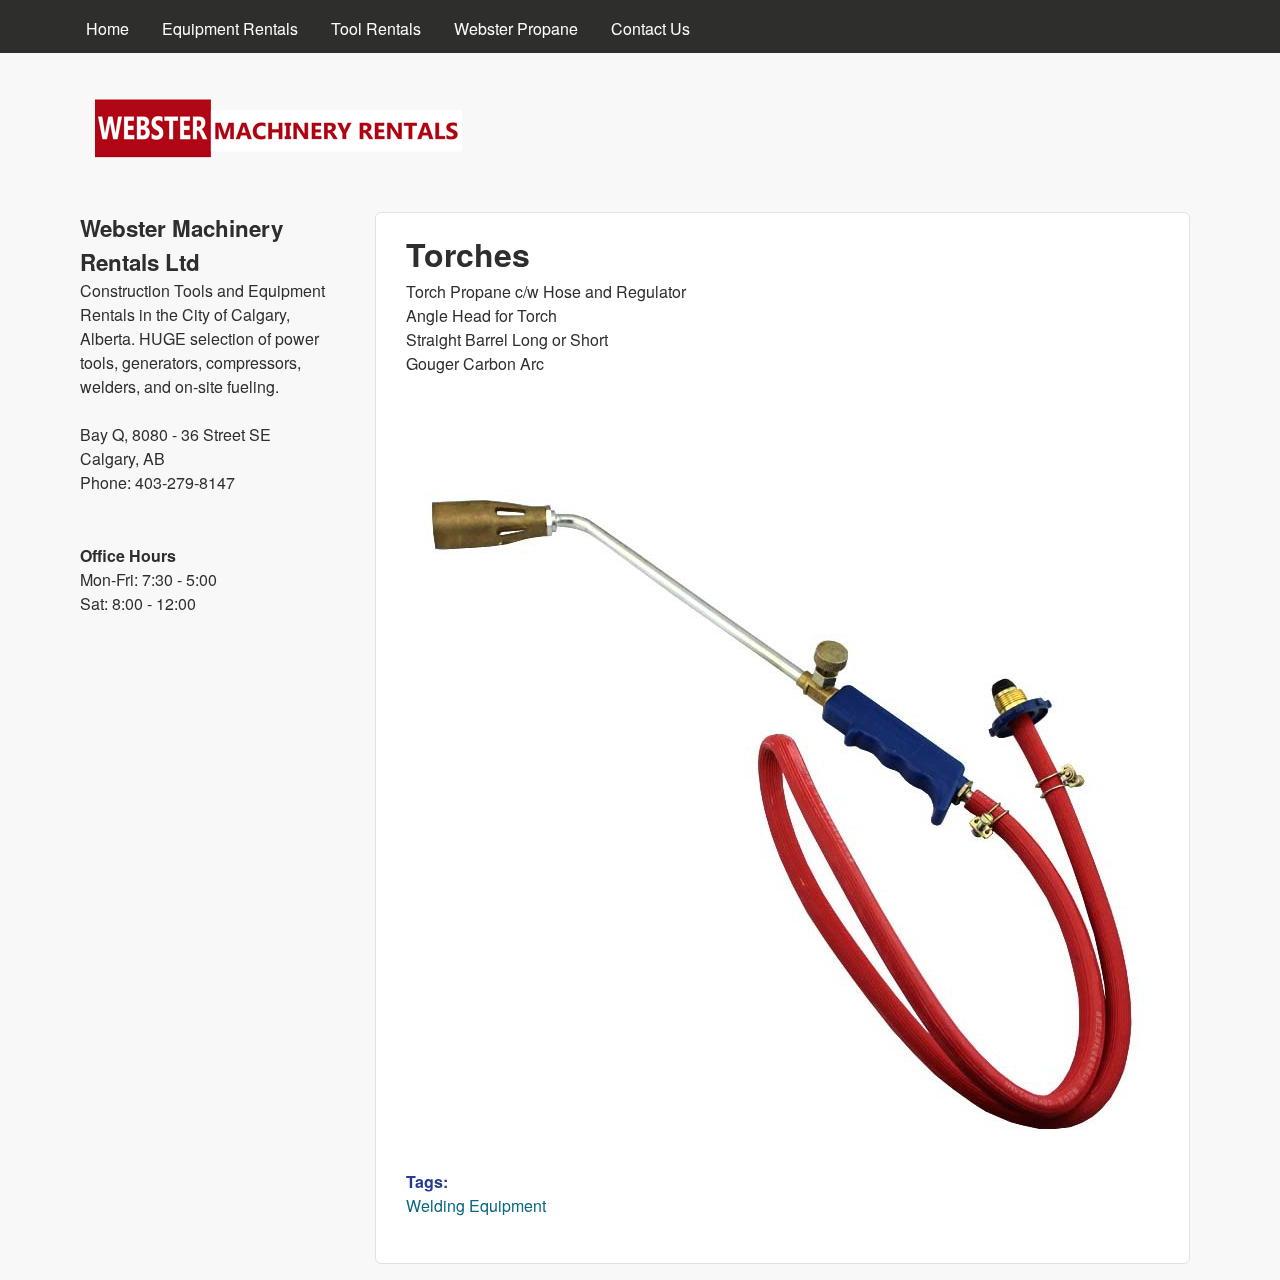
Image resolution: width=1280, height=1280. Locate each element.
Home (107, 28)
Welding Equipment (476, 1205)
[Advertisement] (212, 965)
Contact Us (650, 28)
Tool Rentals (376, 28)
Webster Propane (516, 28)
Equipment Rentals (230, 28)
